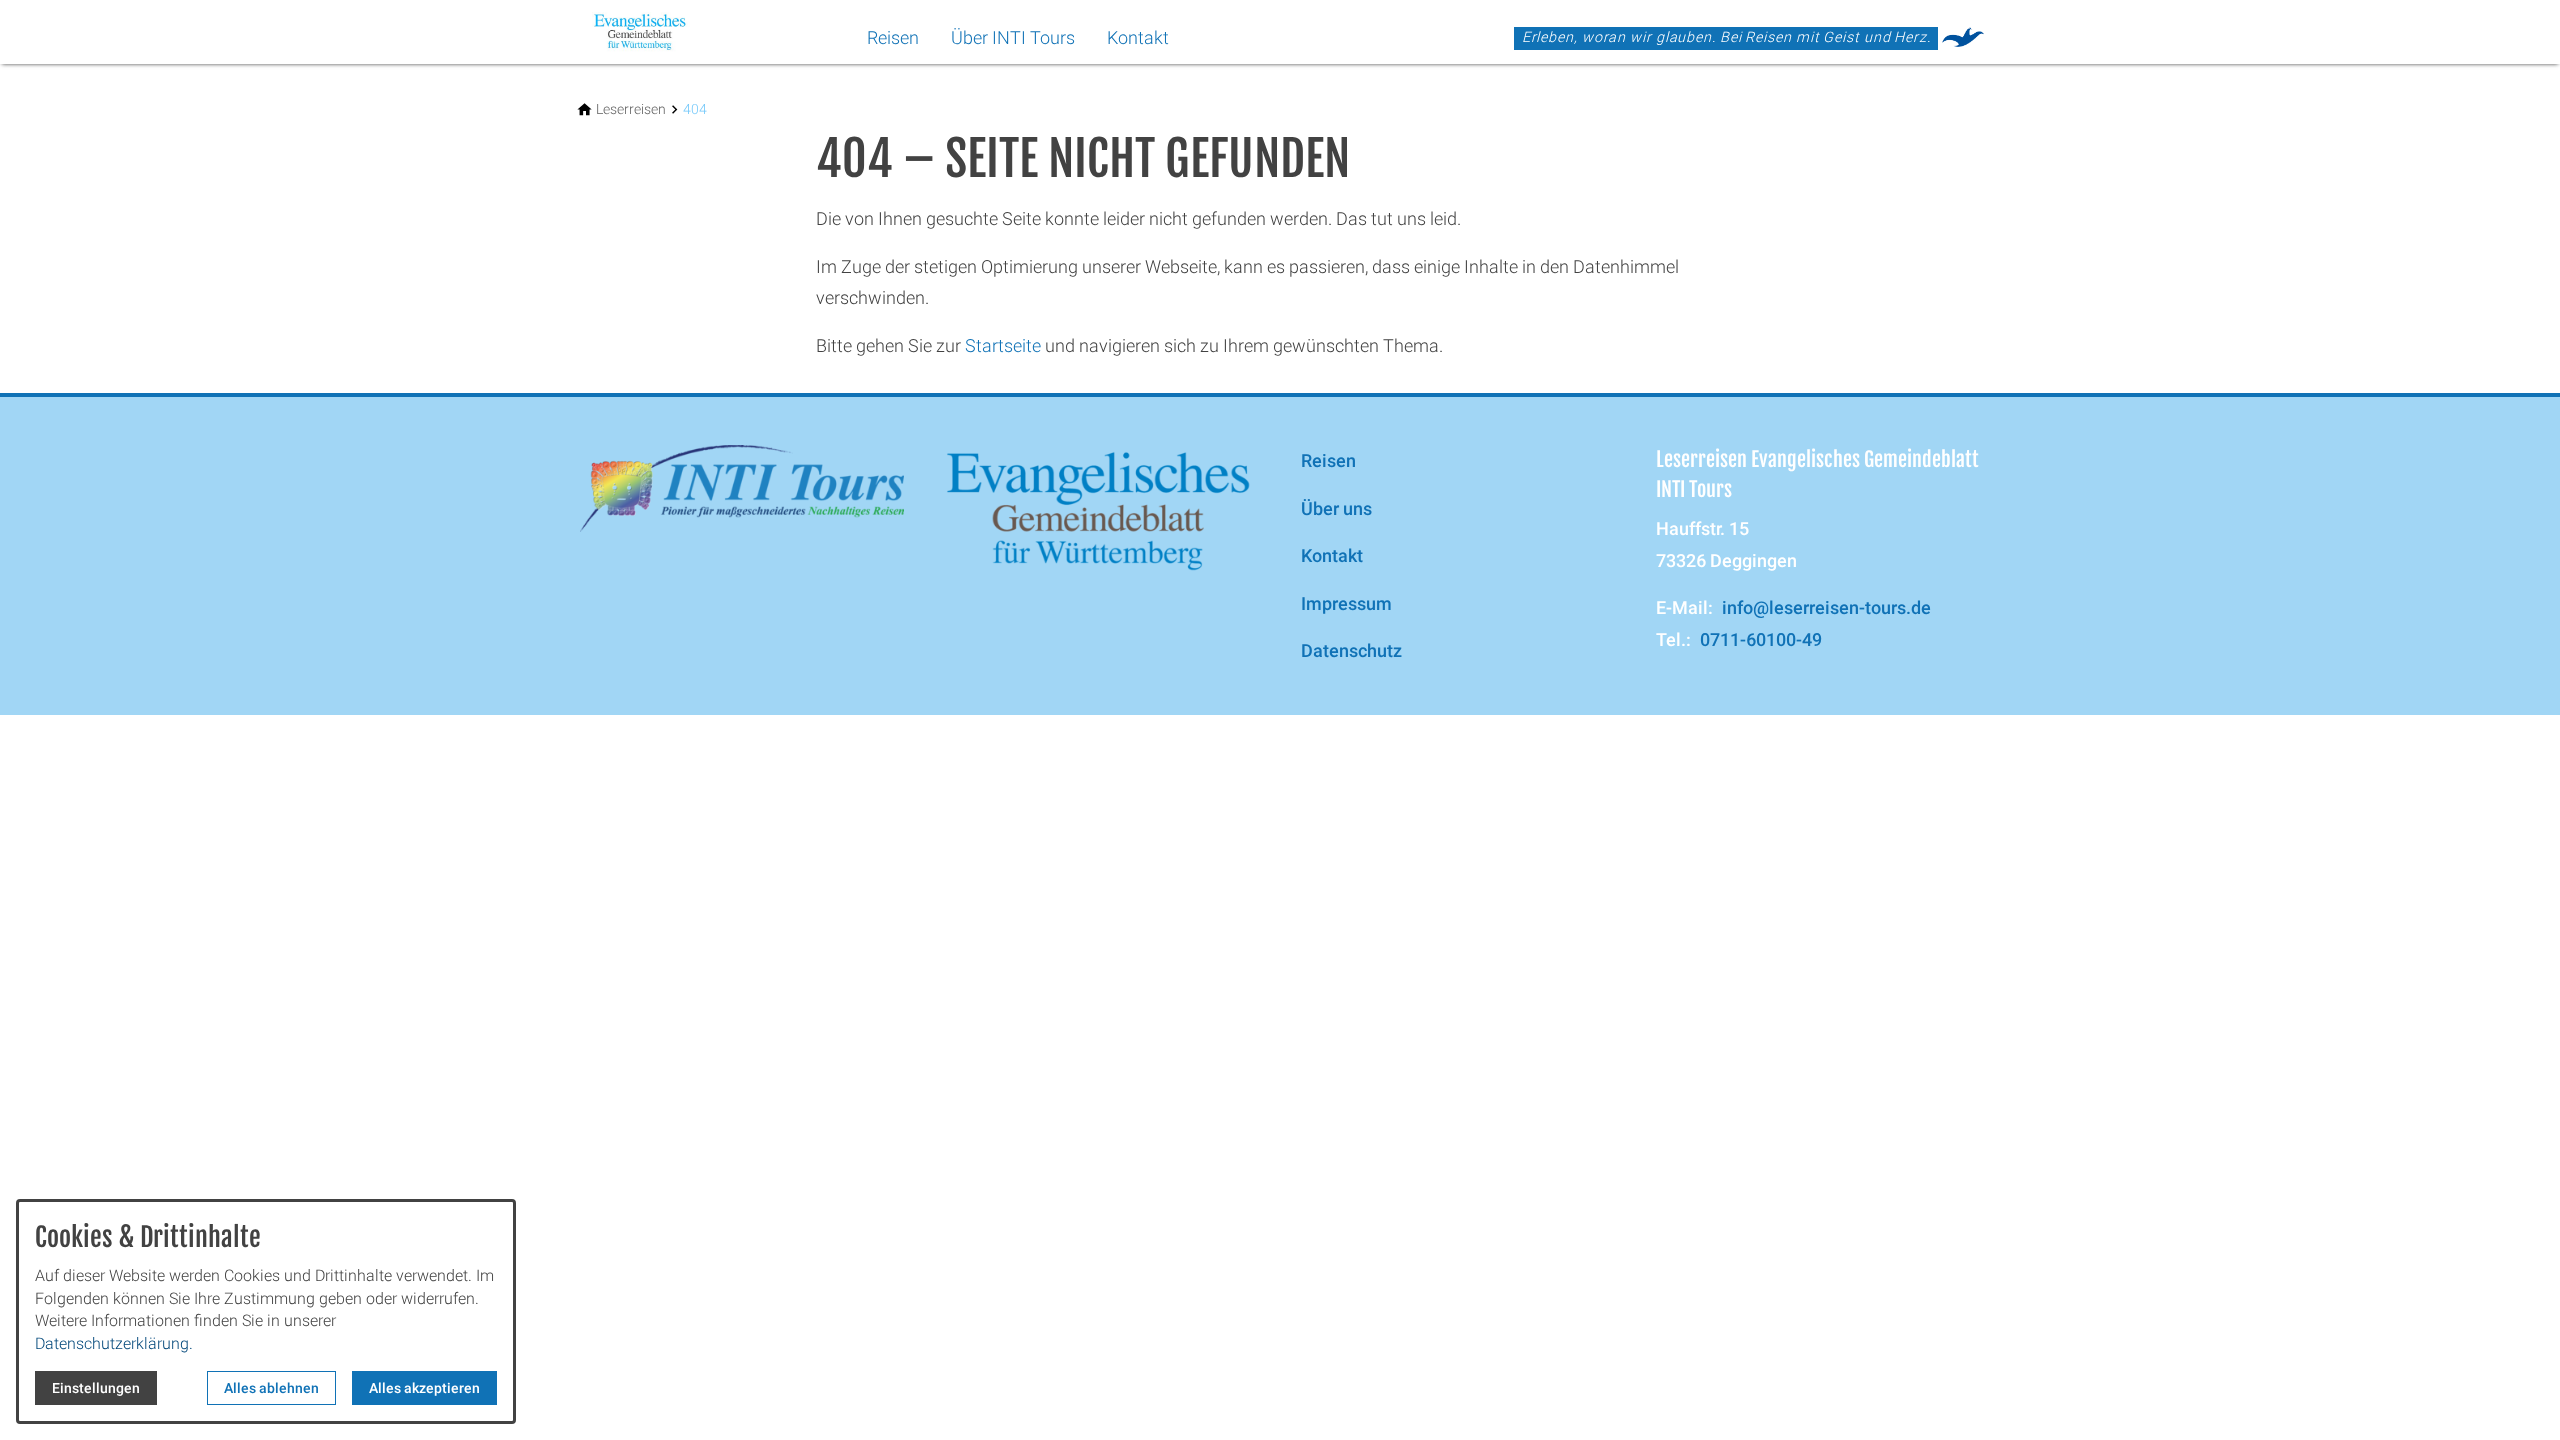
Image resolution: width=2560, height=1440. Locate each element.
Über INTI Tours (1013, 37)
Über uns (1336, 508)
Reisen (893, 37)
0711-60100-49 (1761, 639)
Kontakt (1138, 37)
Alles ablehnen (271, 1388)
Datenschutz (1351, 650)
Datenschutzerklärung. (114, 1343)
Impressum (1346, 603)
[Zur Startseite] (672, 32)
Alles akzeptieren (424, 1388)
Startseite (1003, 345)
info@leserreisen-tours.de (1826, 607)
